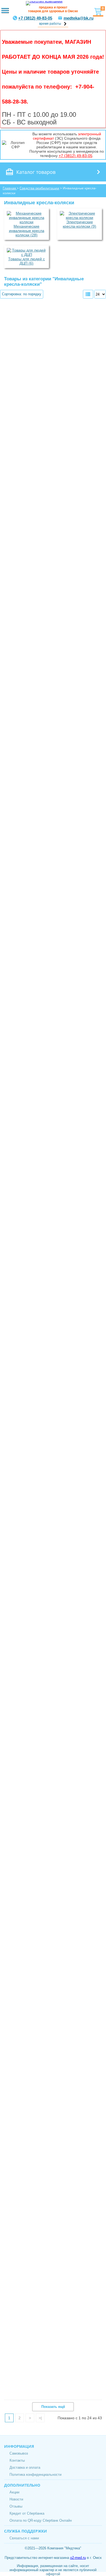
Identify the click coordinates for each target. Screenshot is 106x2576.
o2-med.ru (78, 2558)
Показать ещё (53, 2407)
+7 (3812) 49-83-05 (35, 18)
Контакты (17, 2460)
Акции (14, 2492)
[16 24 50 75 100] (100, 294)
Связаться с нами (24, 2538)
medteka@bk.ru (79, 18)
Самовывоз (19, 2453)
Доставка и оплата (25, 2467)
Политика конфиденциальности (35, 2475)
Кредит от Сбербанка (27, 2513)
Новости (16, 2499)
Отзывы (16, 2506)
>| (40, 2418)
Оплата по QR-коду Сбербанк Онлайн (41, 2520)
